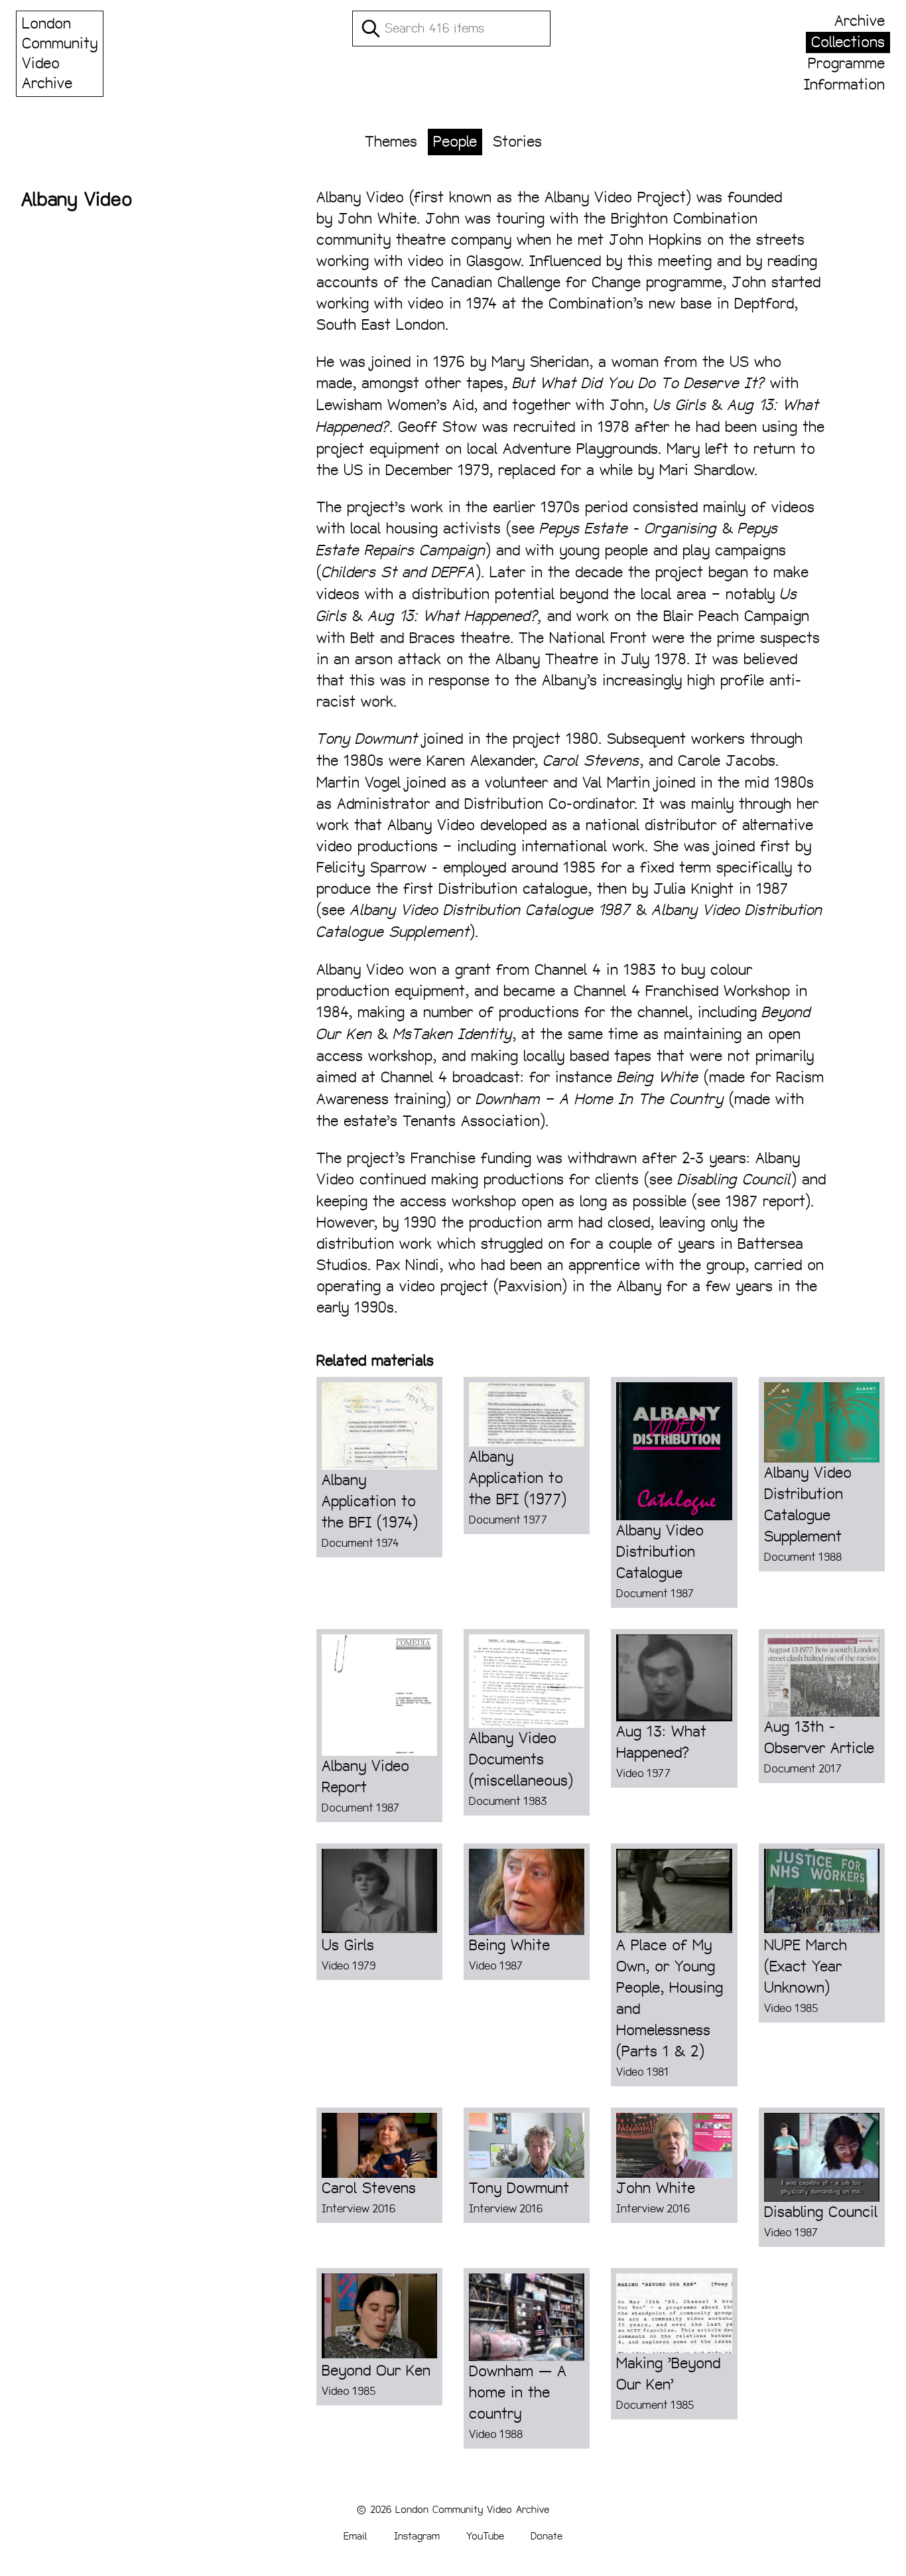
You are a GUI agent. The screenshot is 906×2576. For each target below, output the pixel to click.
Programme (846, 63)
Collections (848, 42)
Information (844, 85)
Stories (517, 142)
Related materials (375, 1361)
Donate (547, 2536)
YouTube (485, 2536)
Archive (860, 21)
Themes (391, 142)
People (455, 142)
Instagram (417, 2536)
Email (356, 2536)
